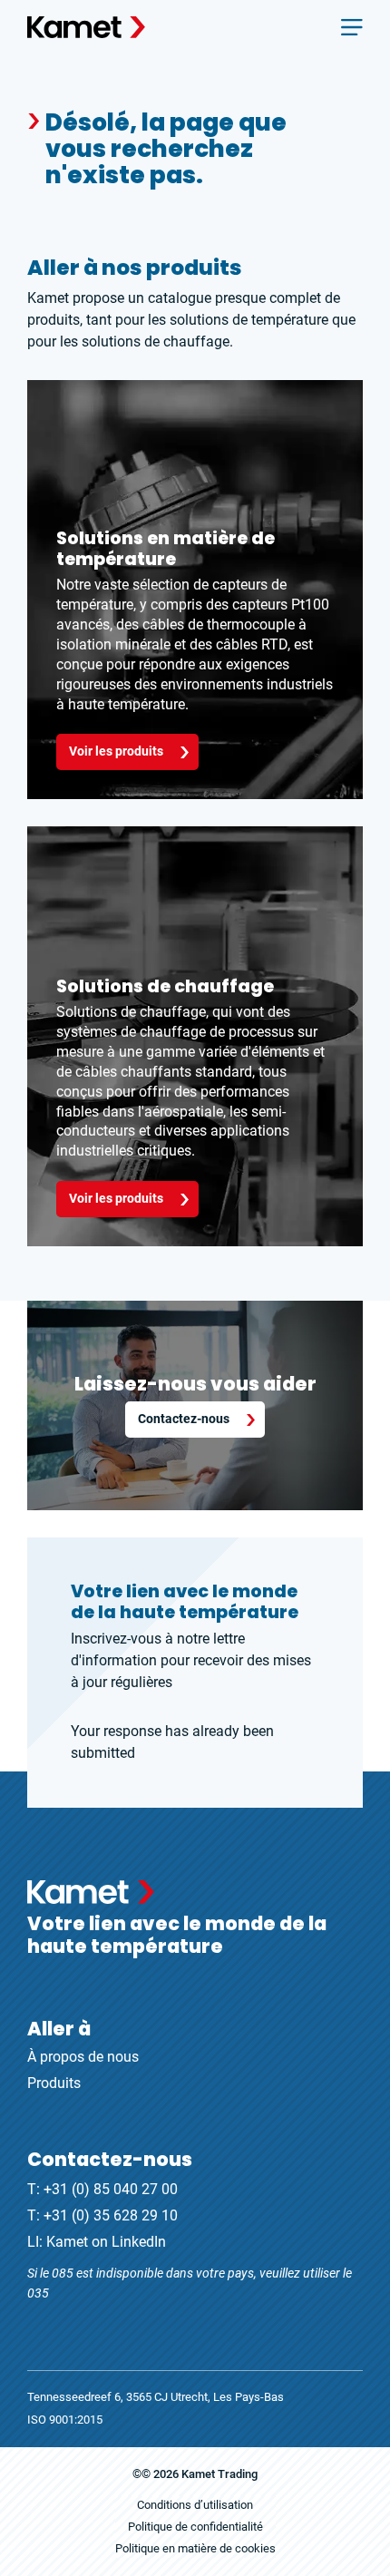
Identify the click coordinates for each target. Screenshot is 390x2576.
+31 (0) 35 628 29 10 (111, 2215)
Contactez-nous (184, 1419)
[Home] (86, 27)
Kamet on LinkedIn (106, 2242)
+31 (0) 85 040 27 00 (111, 2189)
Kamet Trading (219, 2474)
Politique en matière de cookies (195, 2548)
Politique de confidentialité (195, 2527)
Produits (54, 2083)
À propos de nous (83, 2057)
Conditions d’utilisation (195, 2505)
